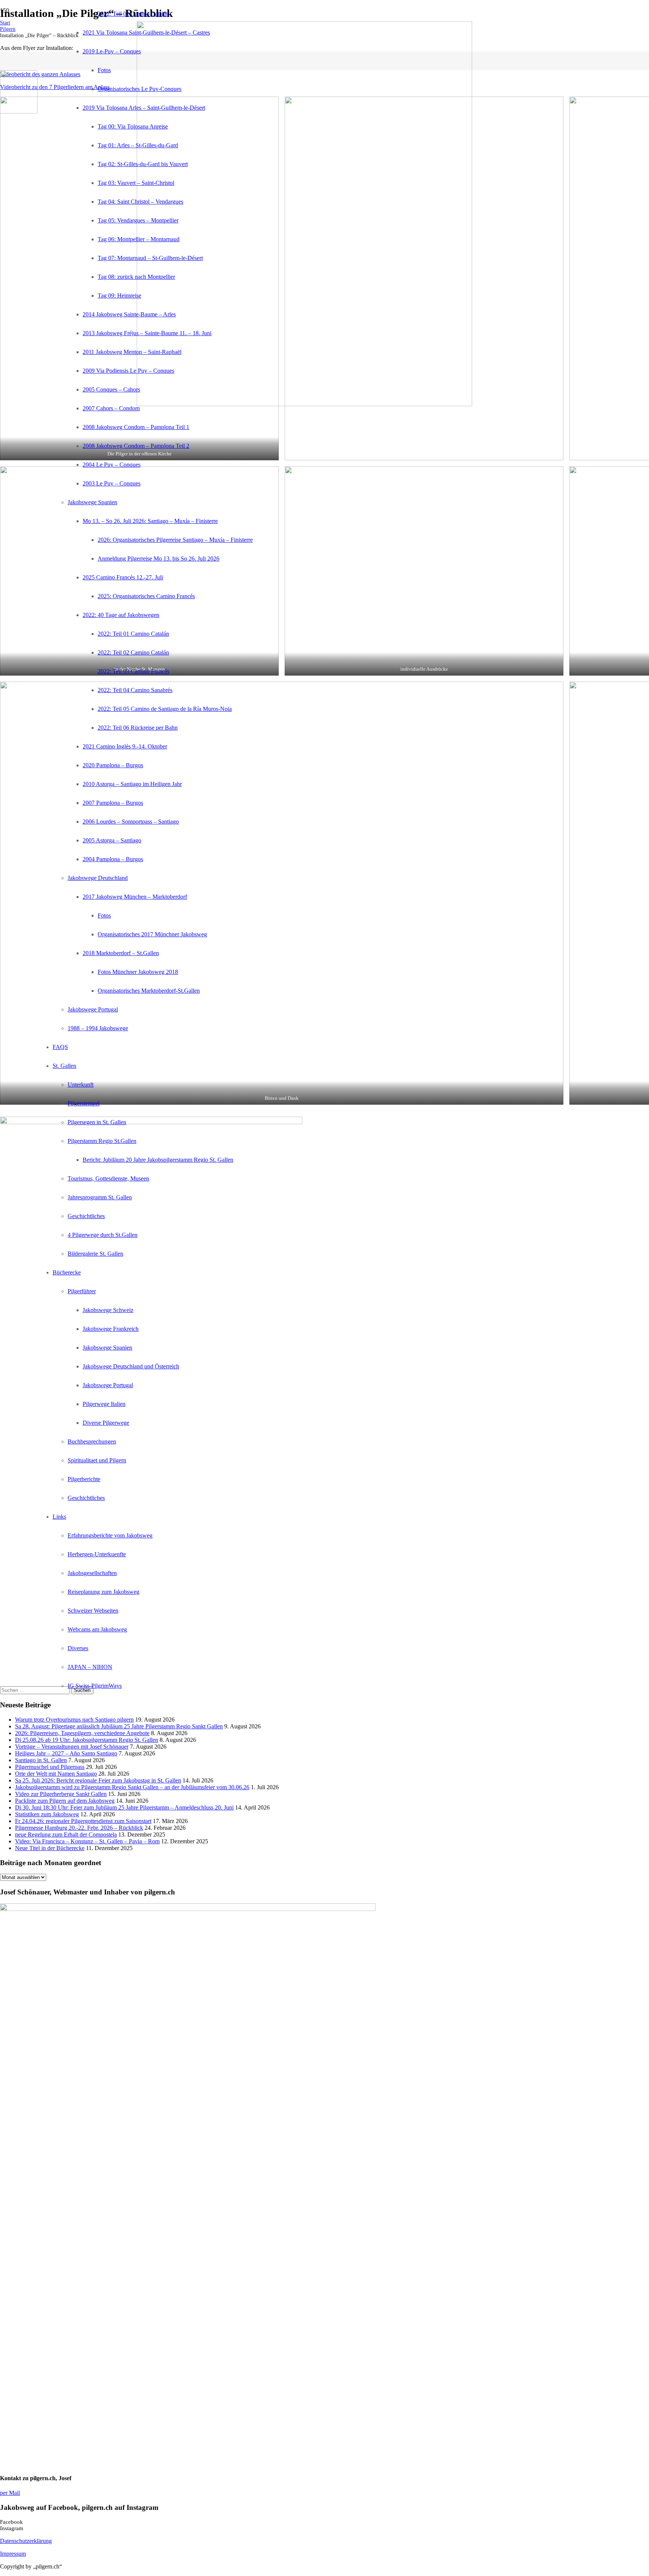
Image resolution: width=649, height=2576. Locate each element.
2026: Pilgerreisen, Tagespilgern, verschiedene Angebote (82, 1733)
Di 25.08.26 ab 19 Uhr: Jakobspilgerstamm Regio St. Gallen (87, 1740)
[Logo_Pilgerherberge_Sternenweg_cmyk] (19, 111)
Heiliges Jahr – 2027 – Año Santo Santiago (66, 1753)
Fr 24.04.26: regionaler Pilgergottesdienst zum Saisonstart (83, 1821)
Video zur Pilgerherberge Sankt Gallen (61, 1794)
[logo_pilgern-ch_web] (304, 404)
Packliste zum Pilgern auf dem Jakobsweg (65, 1801)
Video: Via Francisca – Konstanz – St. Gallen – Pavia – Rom (87, 1841)
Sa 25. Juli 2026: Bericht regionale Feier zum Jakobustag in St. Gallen (98, 1780)
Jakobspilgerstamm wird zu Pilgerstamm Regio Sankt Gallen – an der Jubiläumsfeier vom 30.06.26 (132, 1787)
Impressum (13, 2554)
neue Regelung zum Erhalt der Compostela (66, 1834)
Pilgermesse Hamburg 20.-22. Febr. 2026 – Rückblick (79, 1828)
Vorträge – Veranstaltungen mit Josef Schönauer (72, 1747)
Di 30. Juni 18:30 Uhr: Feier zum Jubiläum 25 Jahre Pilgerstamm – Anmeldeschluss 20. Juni (124, 1807)
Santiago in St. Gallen (41, 1760)
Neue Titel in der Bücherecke (50, 1848)
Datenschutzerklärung (26, 2541)
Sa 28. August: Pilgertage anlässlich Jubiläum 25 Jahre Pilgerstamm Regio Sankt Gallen (119, 1726)
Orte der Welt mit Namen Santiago (56, 1774)
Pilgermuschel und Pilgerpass (50, 1767)
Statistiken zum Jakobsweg (47, 1814)
